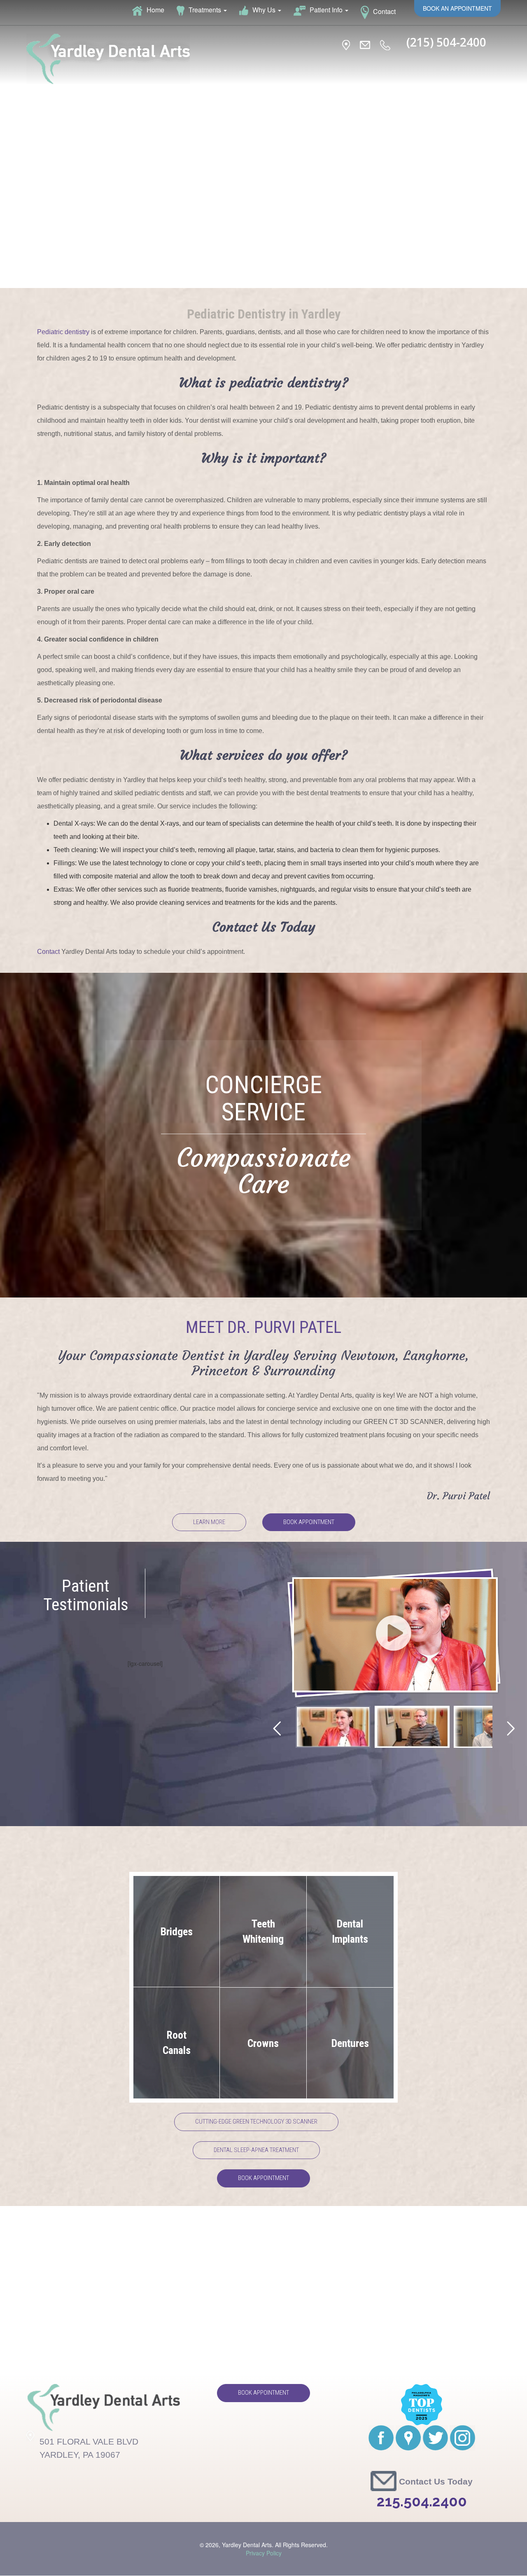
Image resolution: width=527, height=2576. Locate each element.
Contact (48, 952)
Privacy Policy (264, 2553)
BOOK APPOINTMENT (263, 2178)
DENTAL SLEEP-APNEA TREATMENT (256, 2150)
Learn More (209, 1522)
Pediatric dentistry (63, 332)
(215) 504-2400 (446, 42)
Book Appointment (309, 1522)
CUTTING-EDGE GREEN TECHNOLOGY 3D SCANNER (256, 2122)
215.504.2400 (422, 2501)
